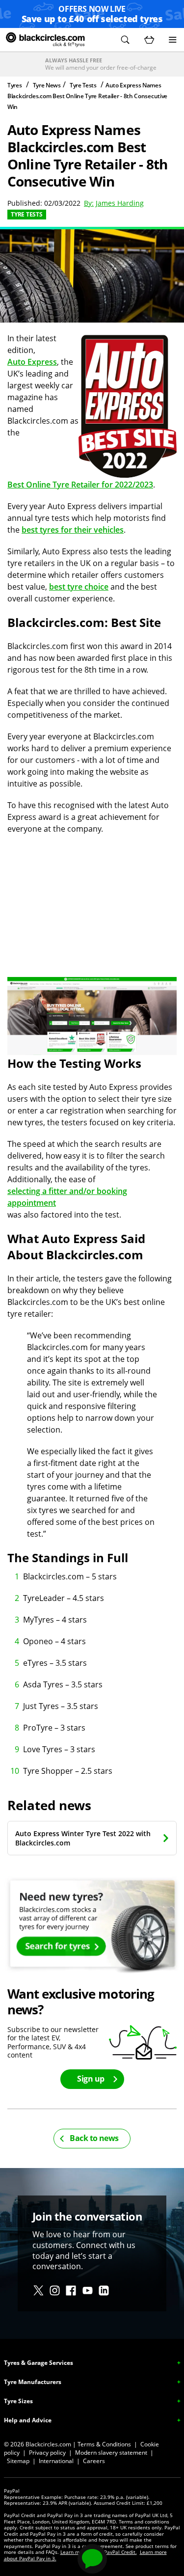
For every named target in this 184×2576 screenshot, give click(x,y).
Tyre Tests (83, 85)
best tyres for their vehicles (73, 530)
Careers (94, 2461)
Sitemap (18, 2461)
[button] (125, 40)
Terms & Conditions (104, 2444)
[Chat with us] (92, 2559)
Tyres (15, 85)
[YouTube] (88, 2291)
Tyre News (47, 85)
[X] (39, 2291)
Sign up (91, 2079)
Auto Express (32, 362)
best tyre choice (79, 587)
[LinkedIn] (104, 2291)
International (56, 2461)
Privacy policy (47, 2453)
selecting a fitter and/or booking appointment (67, 1197)
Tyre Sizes (18, 2401)
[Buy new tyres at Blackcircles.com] (92, 1925)
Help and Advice (28, 2420)
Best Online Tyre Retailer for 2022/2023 (80, 485)
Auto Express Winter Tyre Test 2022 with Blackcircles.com (83, 1838)
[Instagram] (55, 2291)
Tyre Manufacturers (33, 2382)
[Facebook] (71, 2291)
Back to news (94, 2138)
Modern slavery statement (111, 2453)
